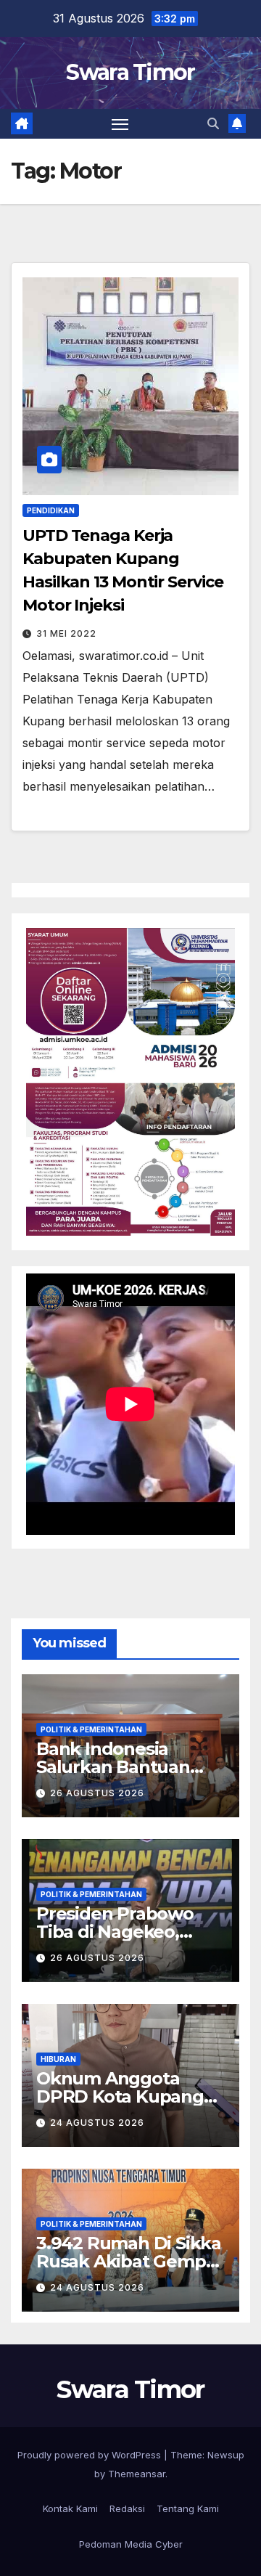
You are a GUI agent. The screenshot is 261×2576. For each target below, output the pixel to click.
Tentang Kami (188, 2508)
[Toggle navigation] (120, 124)
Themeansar (137, 2474)
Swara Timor (130, 72)
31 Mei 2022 (66, 633)
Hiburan (58, 2059)
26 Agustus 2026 (97, 1793)
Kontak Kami (70, 2508)
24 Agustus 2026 (97, 2123)
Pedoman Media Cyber (131, 2544)
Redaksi (127, 2508)
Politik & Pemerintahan (91, 1729)
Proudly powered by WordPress (91, 2455)
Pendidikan (51, 510)
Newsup (226, 2455)
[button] (213, 123)
